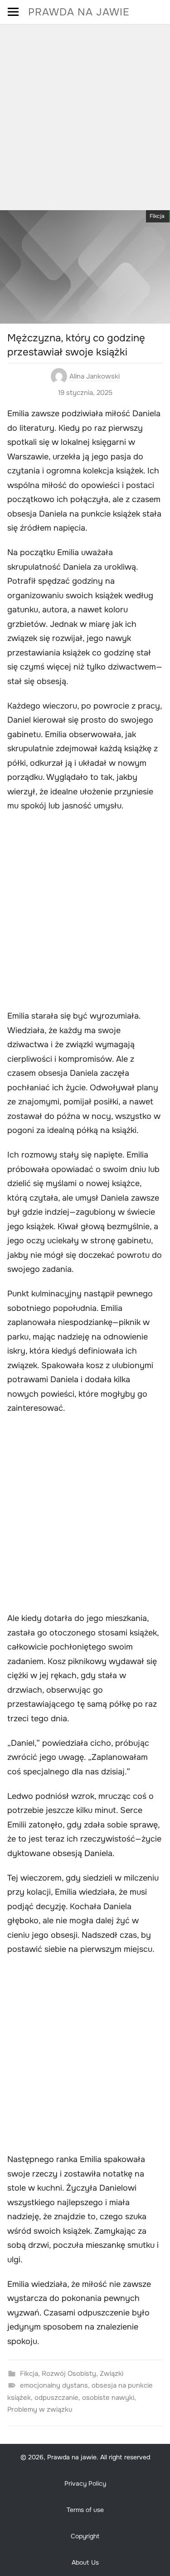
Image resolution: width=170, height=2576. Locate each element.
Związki (112, 2374)
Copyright (85, 2536)
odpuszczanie (56, 2398)
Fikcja (157, 216)
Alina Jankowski (95, 376)
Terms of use (85, 2510)
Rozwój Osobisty (69, 2374)
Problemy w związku (40, 2409)
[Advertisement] (85, 114)
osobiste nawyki (108, 2398)
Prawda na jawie (79, 12)
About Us (85, 2562)
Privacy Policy (85, 2483)
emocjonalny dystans (54, 2385)
